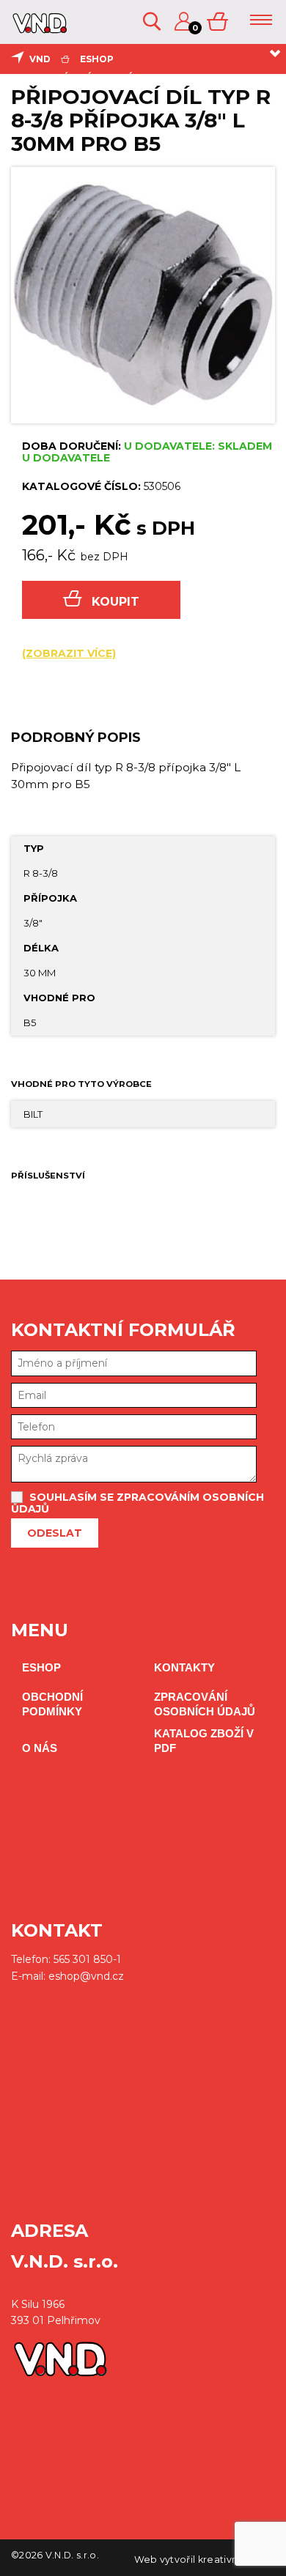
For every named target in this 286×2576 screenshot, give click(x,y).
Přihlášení (185, 22)
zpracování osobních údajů (205, 1704)
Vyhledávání (153, 22)
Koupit (115, 602)
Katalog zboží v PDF (204, 1741)
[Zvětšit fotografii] (143, 295)
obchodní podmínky (52, 1704)
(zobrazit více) (69, 653)
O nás (40, 1748)
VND (40, 59)
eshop (97, 59)
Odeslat (55, 1533)
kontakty (184, 1667)
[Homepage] (38, 28)
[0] (219, 22)
